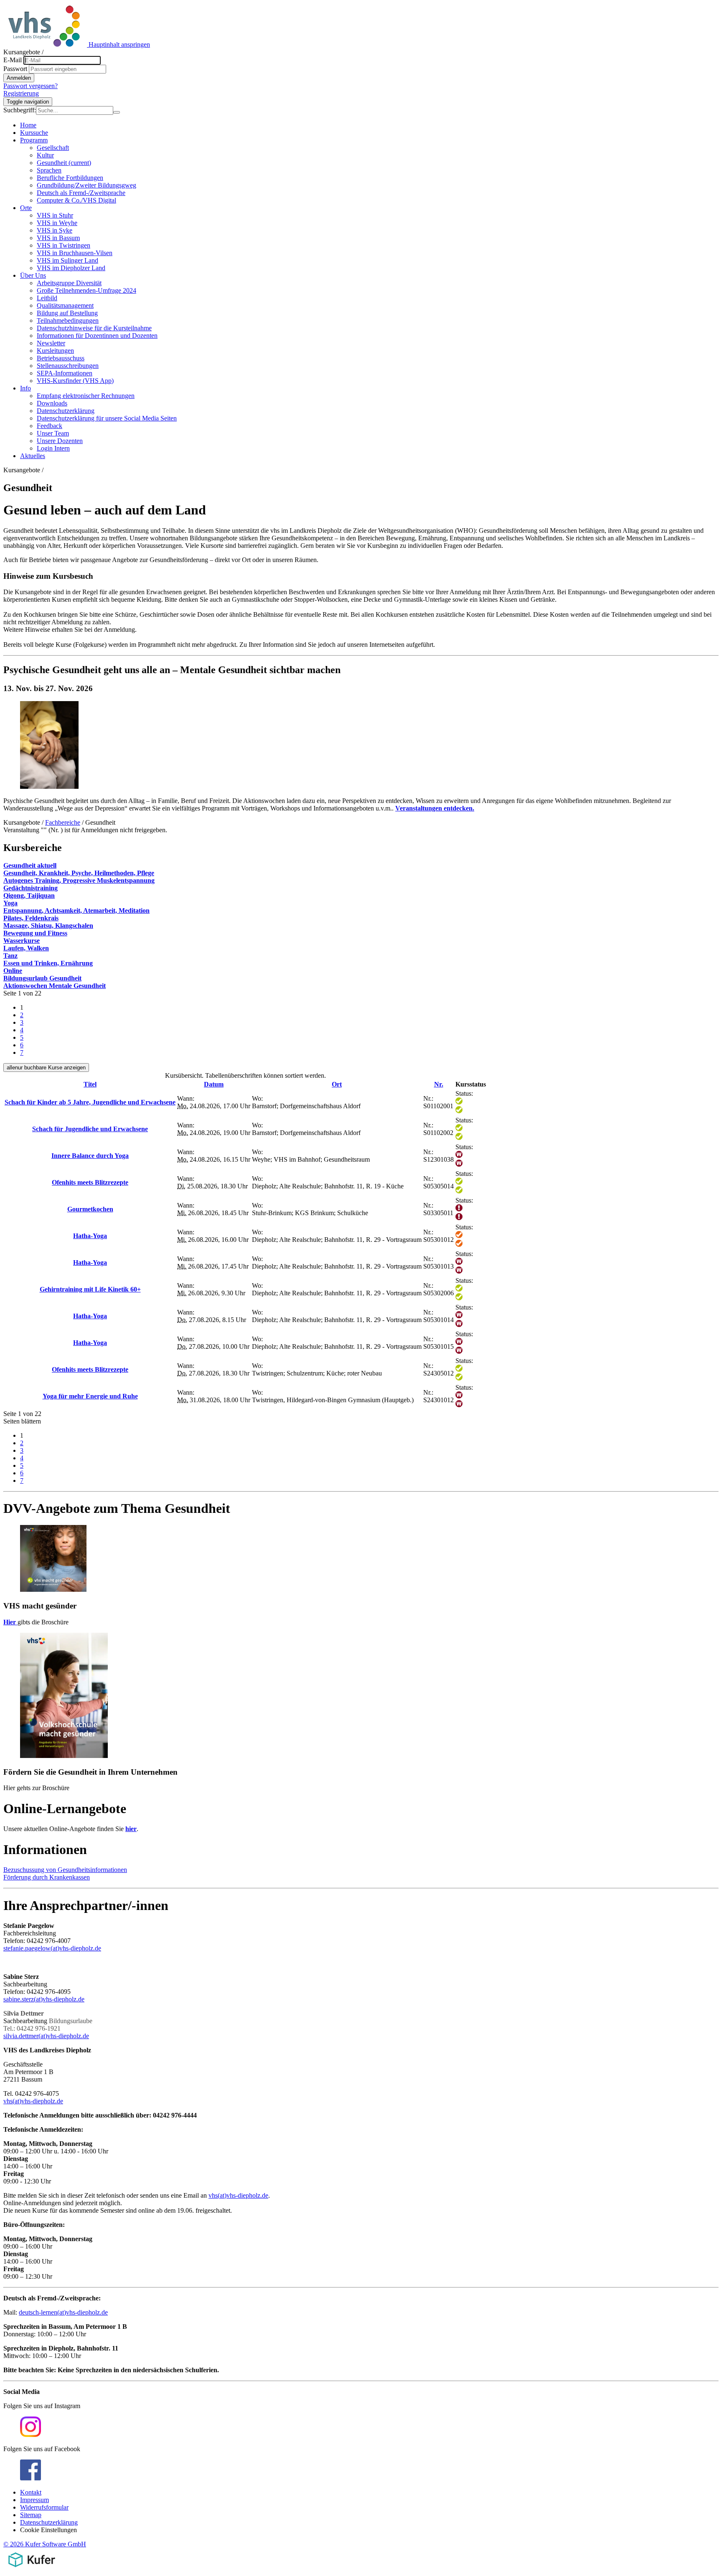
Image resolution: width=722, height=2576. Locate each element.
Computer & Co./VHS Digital (76, 200)
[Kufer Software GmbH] (32, 2569)
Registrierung (21, 93)
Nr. (439, 1084)
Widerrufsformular (44, 2507)
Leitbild (47, 298)
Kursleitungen (55, 351)
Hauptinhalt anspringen (119, 44)
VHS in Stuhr (55, 215)
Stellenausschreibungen (68, 366)
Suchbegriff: (20, 110)
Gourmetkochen (90, 1209)
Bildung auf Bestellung (67, 313)
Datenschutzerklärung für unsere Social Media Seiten (107, 418)
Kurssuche (34, 133)
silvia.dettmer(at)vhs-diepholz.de (46, 2036)
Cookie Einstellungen (48, 2530)
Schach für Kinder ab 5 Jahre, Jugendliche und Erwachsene (90, 1102)
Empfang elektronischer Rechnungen (86, 396)
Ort (337, 1084)
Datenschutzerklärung (66, 411)
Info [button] (25, 388)
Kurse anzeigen (46, 1068)
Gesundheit (64, 163)
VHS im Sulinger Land (67, 260)
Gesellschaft (53, 148)
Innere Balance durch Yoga (90, 1156)
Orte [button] (26, 208)
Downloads (52, 403)
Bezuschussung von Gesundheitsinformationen (65, 1870)
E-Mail (13, 60)
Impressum (34, 2500)
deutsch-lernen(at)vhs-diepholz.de (63, 2312)
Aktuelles (33, 456)
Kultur (45, 155)
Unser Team (53, 433)
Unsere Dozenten (60, 441)
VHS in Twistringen (64, 245)
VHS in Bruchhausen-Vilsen (75, 253)
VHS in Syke (55, 230)
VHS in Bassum (58, 238)
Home (28, 125)
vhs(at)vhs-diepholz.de (33, 2101)
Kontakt (31, 2492)
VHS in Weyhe (57, 223)
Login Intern (53, 448)
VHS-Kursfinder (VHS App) (75, 381)
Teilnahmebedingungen (68, 320)
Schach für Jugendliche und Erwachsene (90, 1129)
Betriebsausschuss (61, 358)
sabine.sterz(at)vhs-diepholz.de (44, 1999)
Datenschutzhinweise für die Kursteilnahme (94, 328)
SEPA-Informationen (65, 373)
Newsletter (51, 343)
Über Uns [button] (33, 275)
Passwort (15, 69)
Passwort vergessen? (31, 86)
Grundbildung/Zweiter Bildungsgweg (86, 185)
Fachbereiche (63, 822)
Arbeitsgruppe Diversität (69, 283)
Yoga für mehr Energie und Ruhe (90, 1396)
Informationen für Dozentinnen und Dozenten (97, 336)
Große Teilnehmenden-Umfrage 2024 (86, 290)
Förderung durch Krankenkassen (47, 1877)
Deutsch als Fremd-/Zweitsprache (81, 193)
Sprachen (49, 170)
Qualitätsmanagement (65, 305)
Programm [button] (34, 140)
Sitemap (31, 2515)
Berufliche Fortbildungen (70, 178)
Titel (90, 1084)
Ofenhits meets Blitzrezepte (90, 1182)
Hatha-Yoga (90, 1236)
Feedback (50, 426)
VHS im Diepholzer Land (71, 268)
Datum (214, 1084)
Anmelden (19, 78)
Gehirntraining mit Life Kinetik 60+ (90, 1289)
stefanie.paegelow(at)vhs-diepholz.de (52, 1948)
